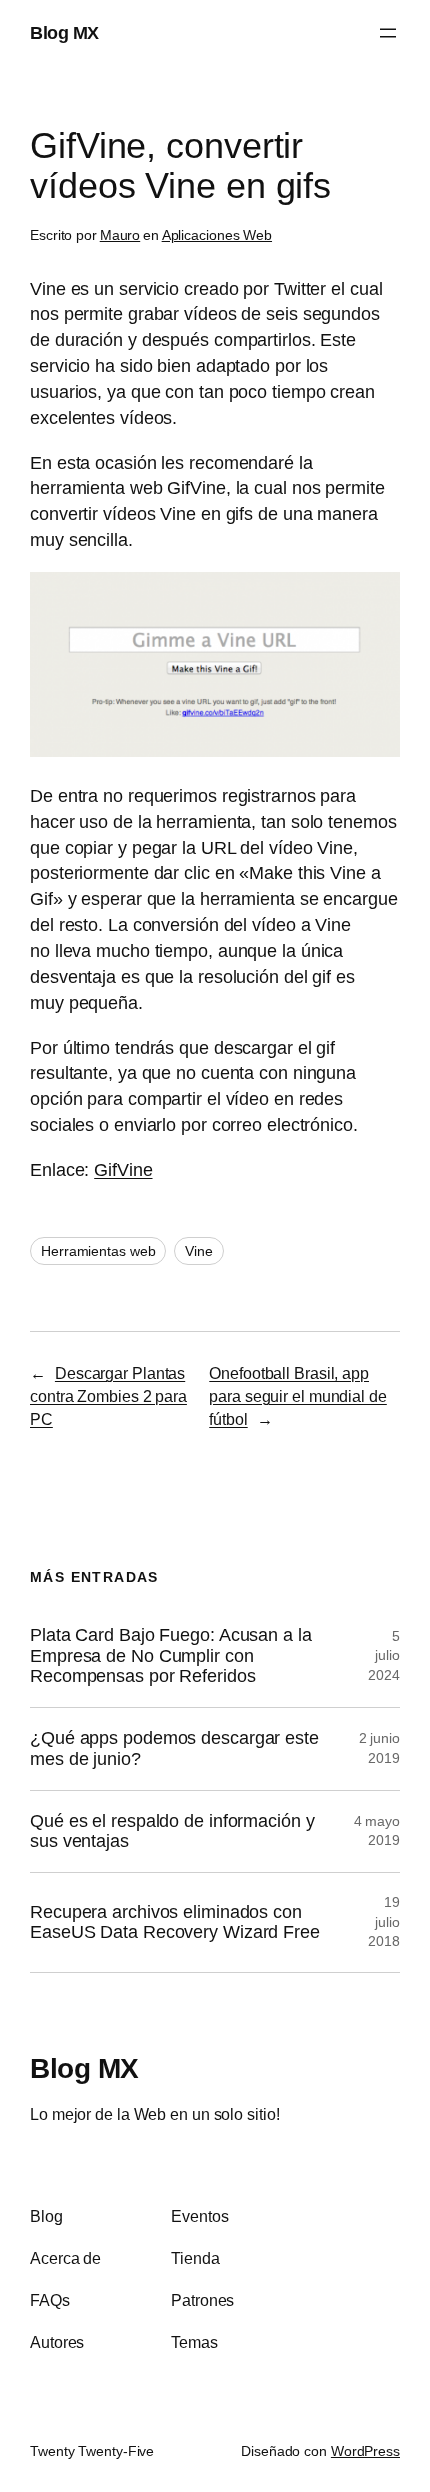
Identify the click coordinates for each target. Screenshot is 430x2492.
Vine (199, 1251)
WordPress (365, 2451)
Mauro (120, 235)
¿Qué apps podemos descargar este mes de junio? (174, 1748)
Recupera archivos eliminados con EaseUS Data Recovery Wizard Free (175, 1922)
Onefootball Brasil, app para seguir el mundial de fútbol (298, 1395)
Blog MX (64, 32)
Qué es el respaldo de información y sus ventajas (172, 1831)
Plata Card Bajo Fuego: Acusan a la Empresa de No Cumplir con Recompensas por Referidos (171, 1655)
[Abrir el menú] (388, 33)
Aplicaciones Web (217, 235)
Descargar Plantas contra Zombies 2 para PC (108, 1395)
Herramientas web (98, 1251)
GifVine (123, 1169)
